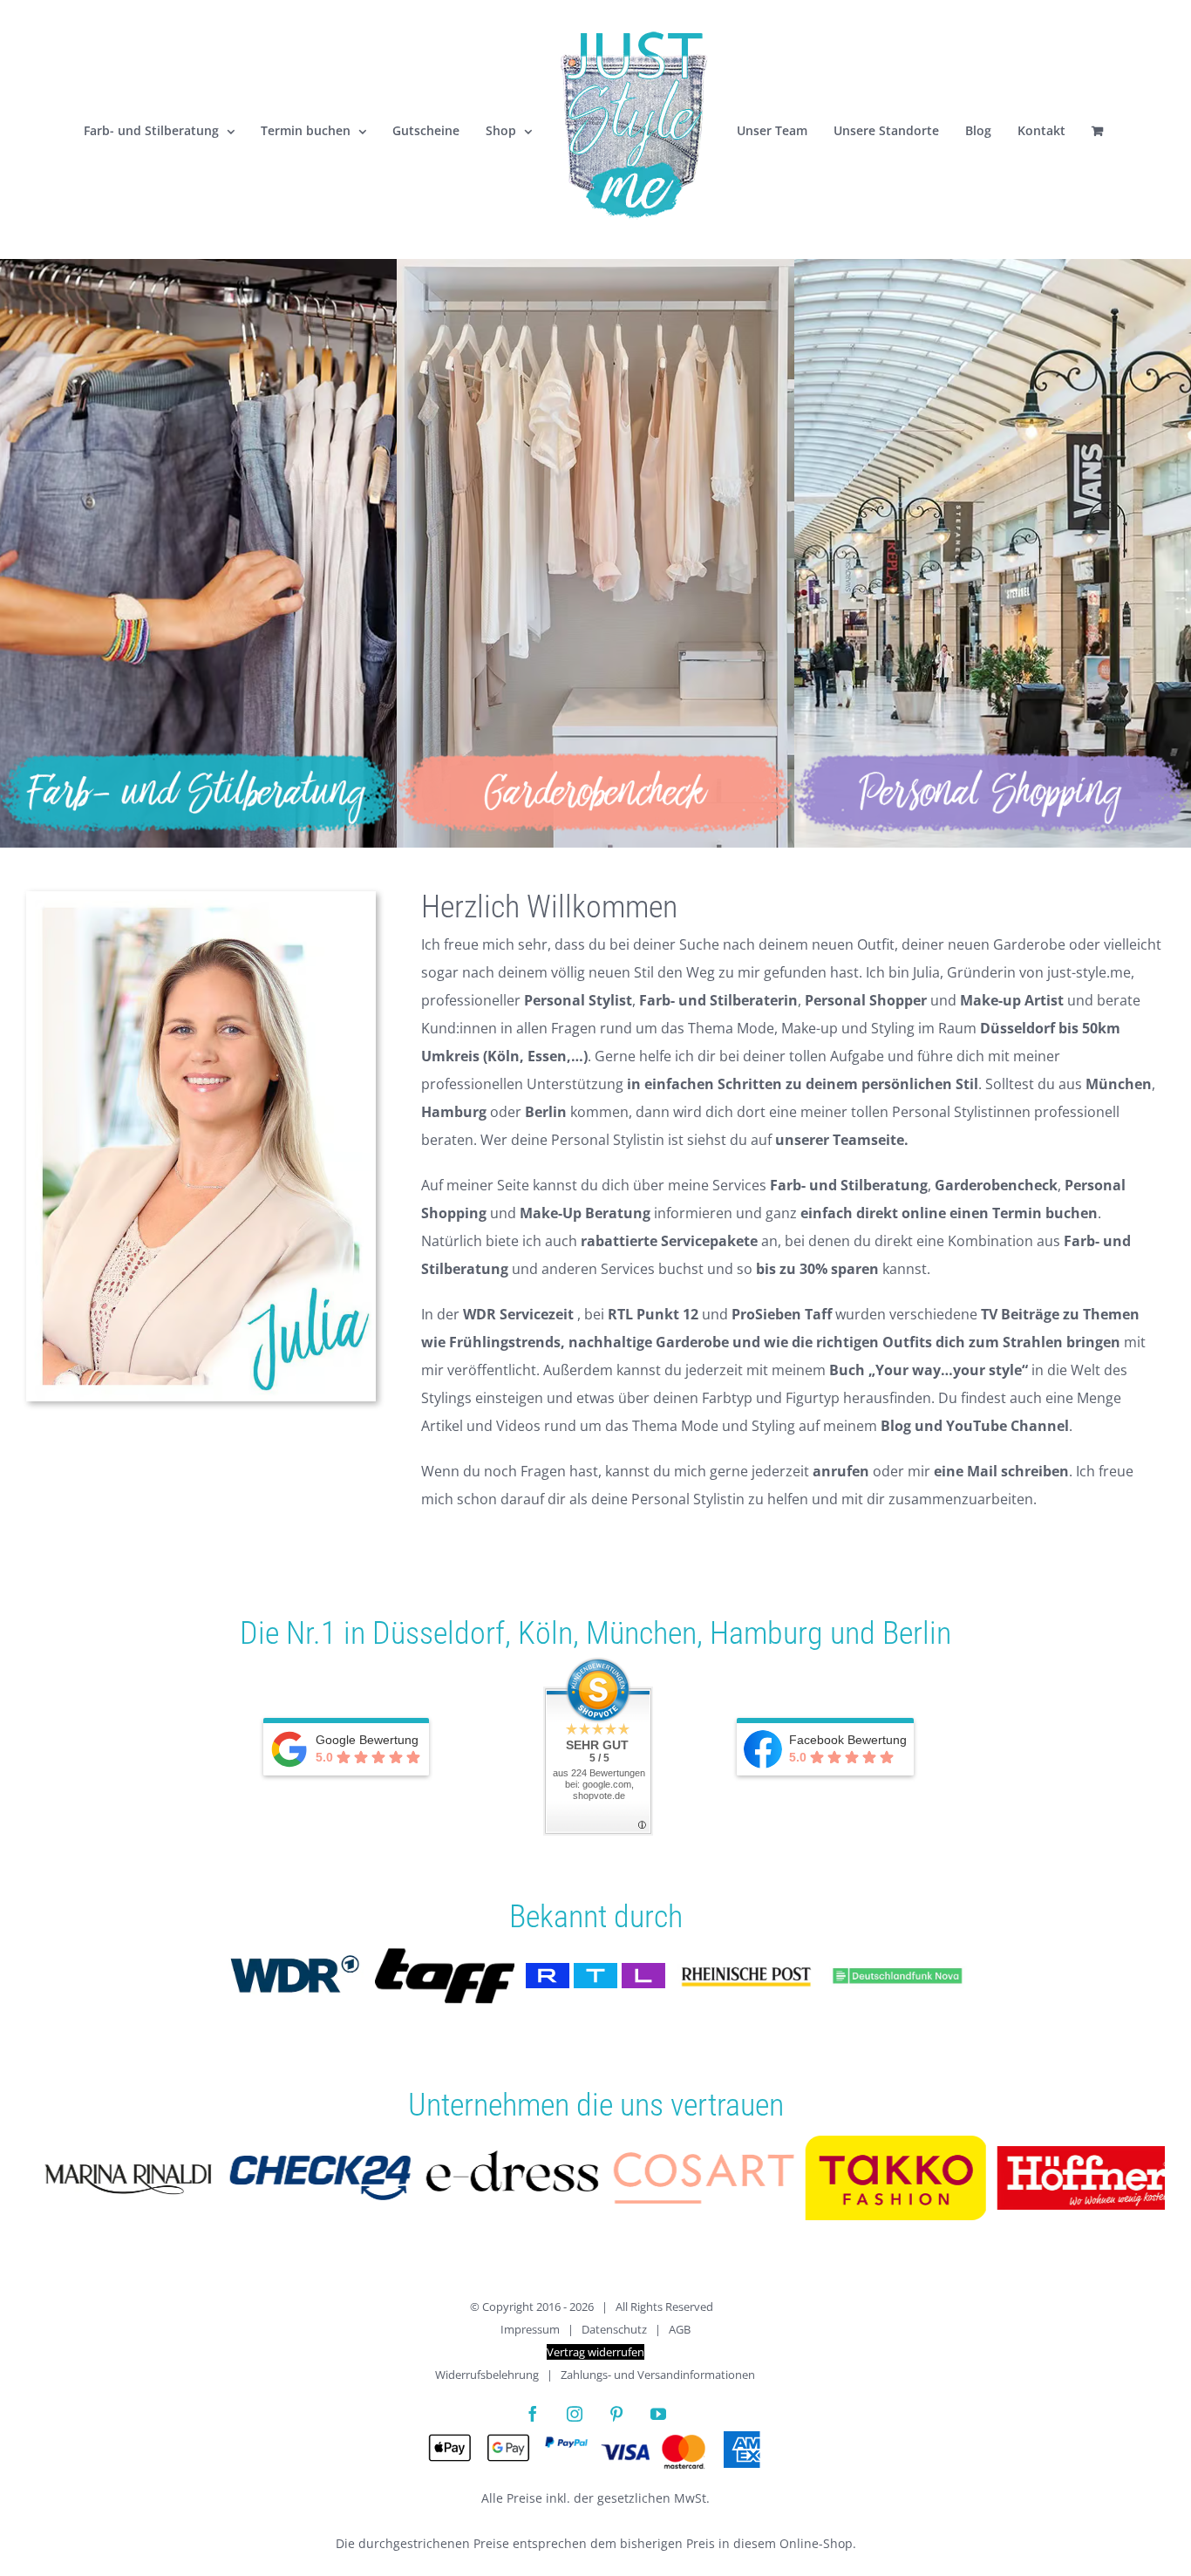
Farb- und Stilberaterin (718, 1000)
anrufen (841, 1471)
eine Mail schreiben (1001, 1471)
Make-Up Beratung (585, 1213)
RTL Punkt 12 (653, 1314)
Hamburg (766, 1633)
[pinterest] (616, 2414)
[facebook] (533, 2414)
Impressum (530, 2329)
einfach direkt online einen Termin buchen (949, 1213)
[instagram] (575, 2414)
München (641, 1633)
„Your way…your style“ (948, 1370)
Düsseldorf (439, 1633)
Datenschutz (614, 2329)
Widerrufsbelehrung (487, 2375)
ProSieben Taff (782, 1314)
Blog (896, 1426)
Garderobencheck (996, 1185)
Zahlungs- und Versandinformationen (658, 2375)
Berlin (917, 1633)
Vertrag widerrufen (595, 2352)
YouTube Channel (1007, 1426)
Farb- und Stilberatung (849, 1185)
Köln (545, 1633)
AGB (680, 2329)
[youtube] (658, 2414)
